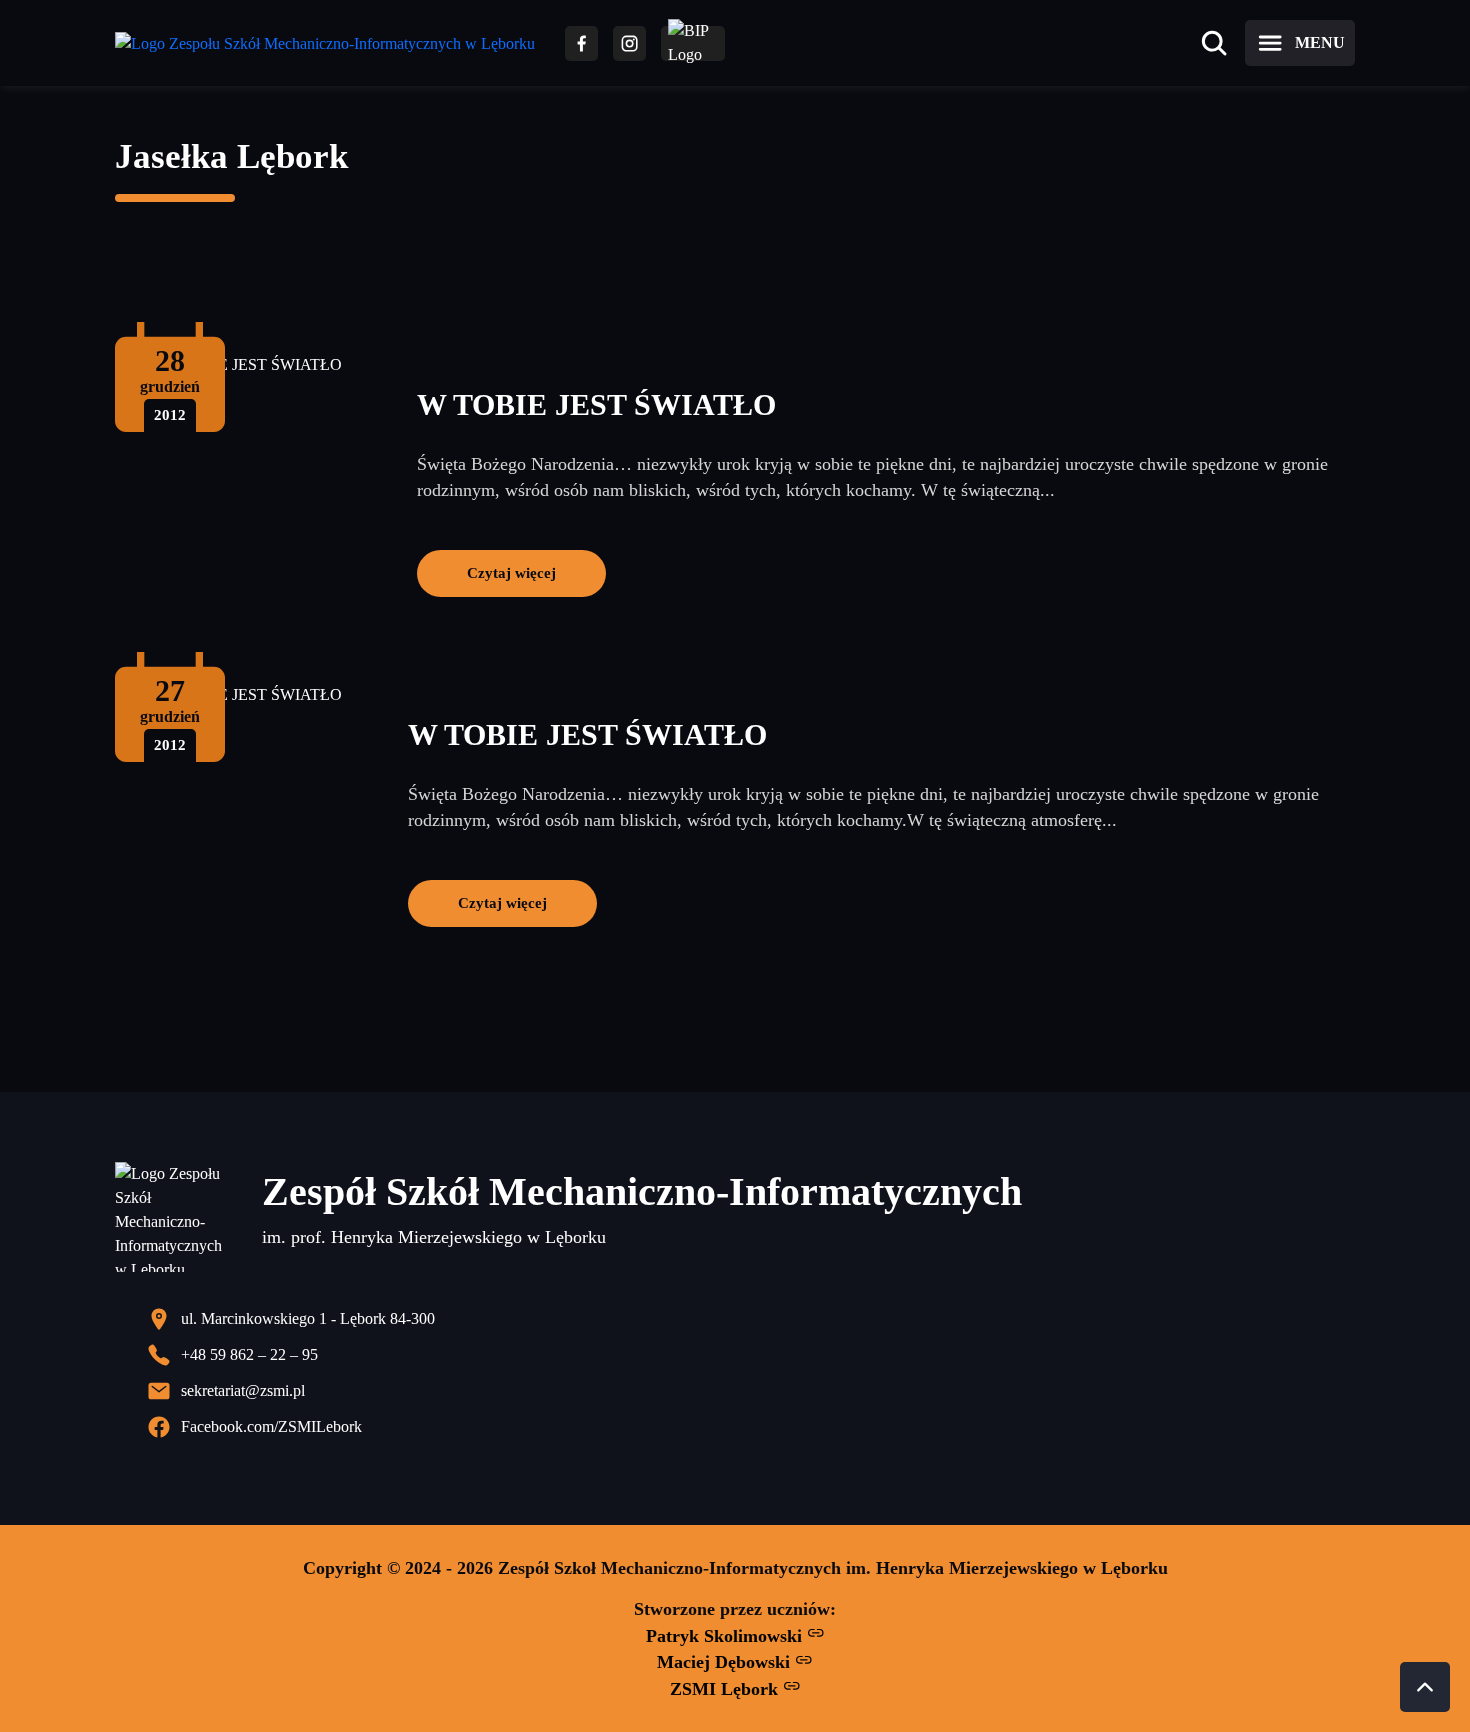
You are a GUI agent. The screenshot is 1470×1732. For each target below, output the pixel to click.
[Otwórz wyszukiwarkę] (1214, 43)
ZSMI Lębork (726, 1689)
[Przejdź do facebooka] (581, 43)
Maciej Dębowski (726, 1662)
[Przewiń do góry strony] (1425, 1687)
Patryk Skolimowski (726, 1636)
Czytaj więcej (511, 572)
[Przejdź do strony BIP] (693, 43)
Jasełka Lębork (231, 156)
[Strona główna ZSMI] (325, 43)
